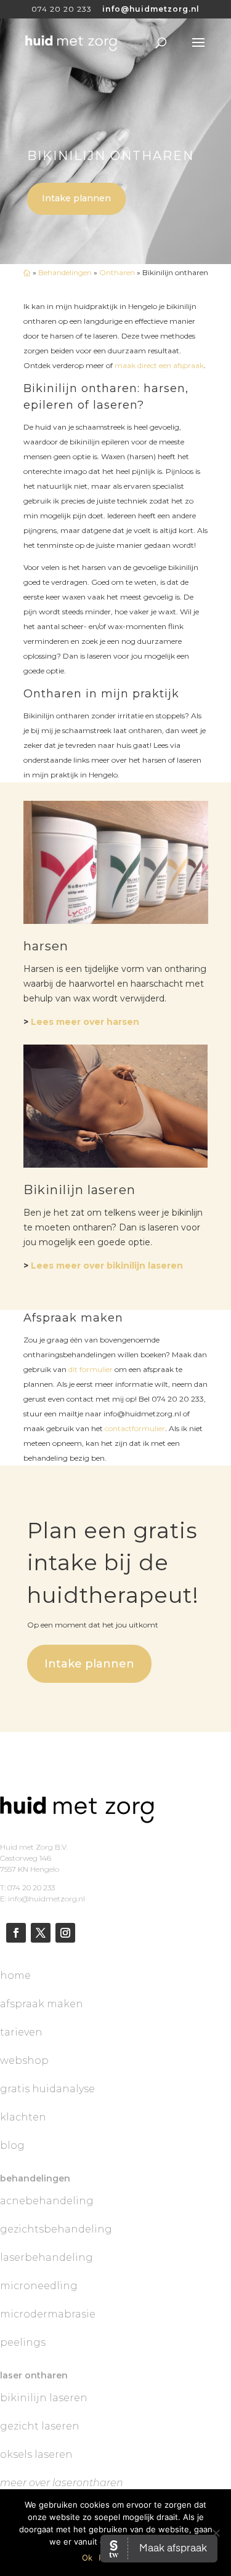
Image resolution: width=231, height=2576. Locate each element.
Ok (87, 2558)
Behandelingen (65, 272)
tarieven (21, 2032)
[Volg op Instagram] (65, 1933)
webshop (24, 2060)
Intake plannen (76, 198)
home (15, 1976)
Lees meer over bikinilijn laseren (107, 1266)
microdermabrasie (48, 2314)
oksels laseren (36, 2454)
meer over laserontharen (62, 2483)
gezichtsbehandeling (56, 2229)
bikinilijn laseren (44, 2398)
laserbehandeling (47, 2257)
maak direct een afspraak (159, 365)
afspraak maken (42, 2004)
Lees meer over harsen (85, 1022)
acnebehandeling (47, 2201)
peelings (23, 2342)
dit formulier (91, 1369)
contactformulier (135, 1428)
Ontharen (117, 272)
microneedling (39, 2286)
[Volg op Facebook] (16, 1933)
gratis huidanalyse (47, 2089)
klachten (23, 2117)
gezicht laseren (40, 2426)
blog (12, 2145)
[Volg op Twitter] (41, 1933)
